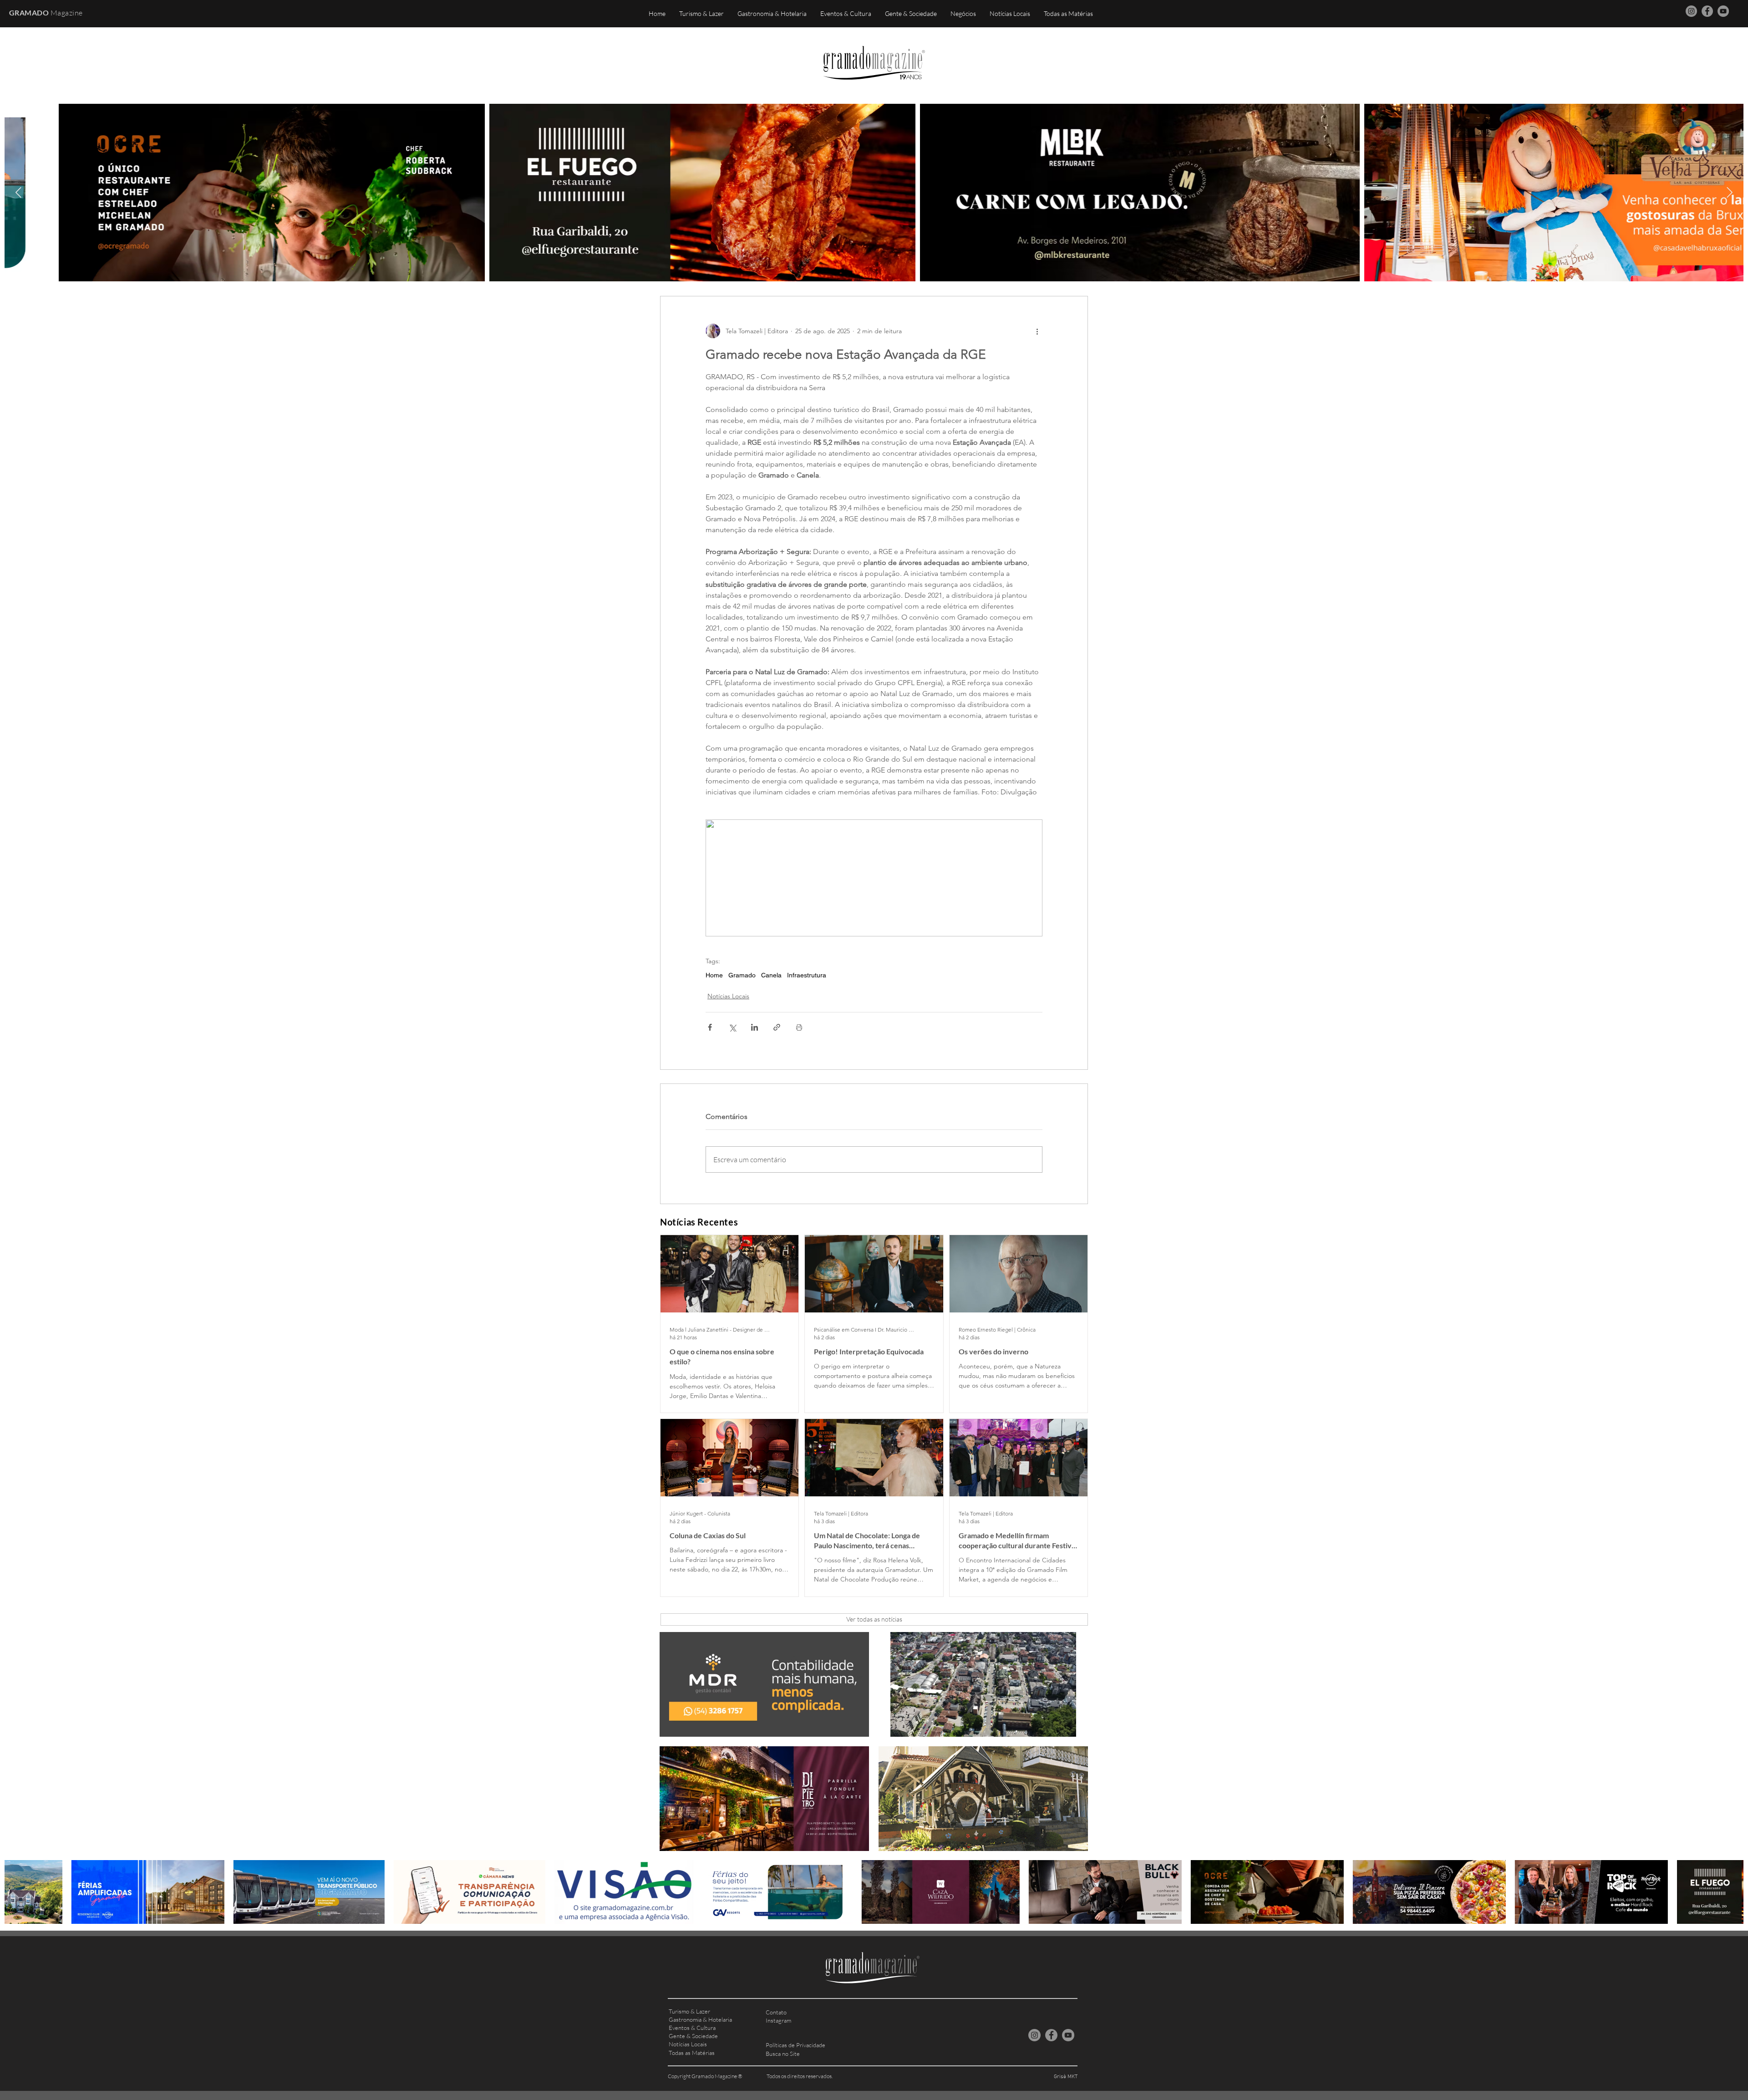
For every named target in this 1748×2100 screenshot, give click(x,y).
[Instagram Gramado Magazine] (1691, 11)
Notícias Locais (728, 996)
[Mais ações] (1037, 331)
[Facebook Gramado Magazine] (1707, 11)
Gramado (742, 975)
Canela (771, 975)
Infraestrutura (807, 975)
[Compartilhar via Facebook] (710, 1027)
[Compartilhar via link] (777, 1027)
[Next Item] (1730, 192)
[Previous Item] (18, 192)
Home (714, 975)
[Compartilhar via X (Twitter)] (732, 1027)
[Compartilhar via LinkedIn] (755, 1027)
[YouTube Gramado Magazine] (1723, 11)
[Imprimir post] (799, 1027)
